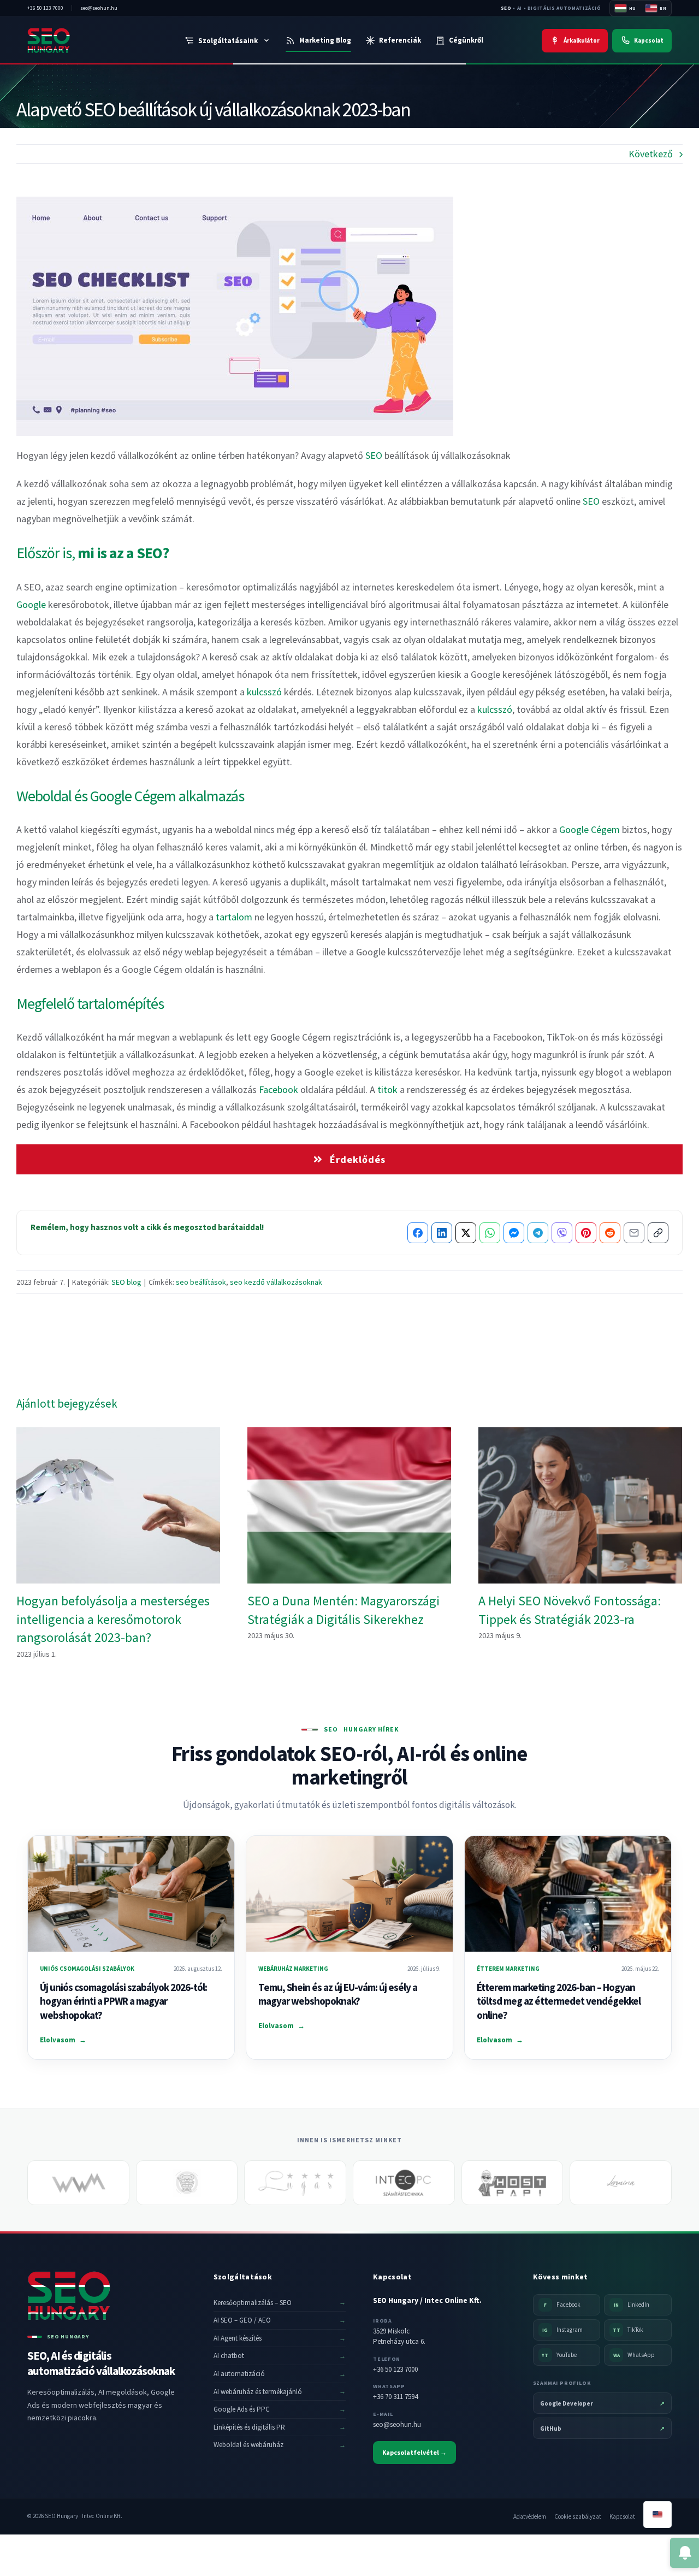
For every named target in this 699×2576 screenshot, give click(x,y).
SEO (506, 8)
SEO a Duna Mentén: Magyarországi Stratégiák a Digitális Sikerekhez (349, 1506)
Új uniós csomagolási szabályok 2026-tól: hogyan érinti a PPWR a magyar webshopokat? (123, 2001)
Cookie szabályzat (578, 2516)
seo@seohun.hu (397, 2424)
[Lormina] (621, 2183)
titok (387, 1089)
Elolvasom (63, 2040)
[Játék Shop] (187, 2183)
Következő (651, 154)
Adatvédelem (530, 2516)
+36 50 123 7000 (395, 2369)
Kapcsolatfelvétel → (414, 2452)
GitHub (602, 2429)
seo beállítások (201, 1282)
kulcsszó (264, 692)
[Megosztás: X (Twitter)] (466, 1233)
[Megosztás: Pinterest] (586, 1233)
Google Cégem (590, 829)
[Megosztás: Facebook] (418, 1233)
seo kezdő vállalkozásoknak (276, 1282)
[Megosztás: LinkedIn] (442, 1233)
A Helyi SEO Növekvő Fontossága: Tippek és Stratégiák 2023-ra (580, 1506)
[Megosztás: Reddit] (610, 1233)
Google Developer (602, 2403)
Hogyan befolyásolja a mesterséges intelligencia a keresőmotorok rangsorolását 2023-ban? (118, 1506)
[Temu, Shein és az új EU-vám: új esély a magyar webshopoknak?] (349, 1894)
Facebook (279, 1089)
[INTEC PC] (404, 2183)
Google (31, 604)
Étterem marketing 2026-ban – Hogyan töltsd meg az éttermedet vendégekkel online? (559, 2001)
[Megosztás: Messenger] (514, 1233)
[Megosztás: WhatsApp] (490, 1233)
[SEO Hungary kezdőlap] (73, 40)
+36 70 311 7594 (395, 2397)
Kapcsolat (622, 2516)
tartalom (234, 917)
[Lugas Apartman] (295, 2183)
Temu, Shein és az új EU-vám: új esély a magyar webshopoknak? (338, 1994)
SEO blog (126, 1282)
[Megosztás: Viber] (562, 1233)
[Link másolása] (658, 1233)
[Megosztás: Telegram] (538, 1233)
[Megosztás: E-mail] (634, 1233)
